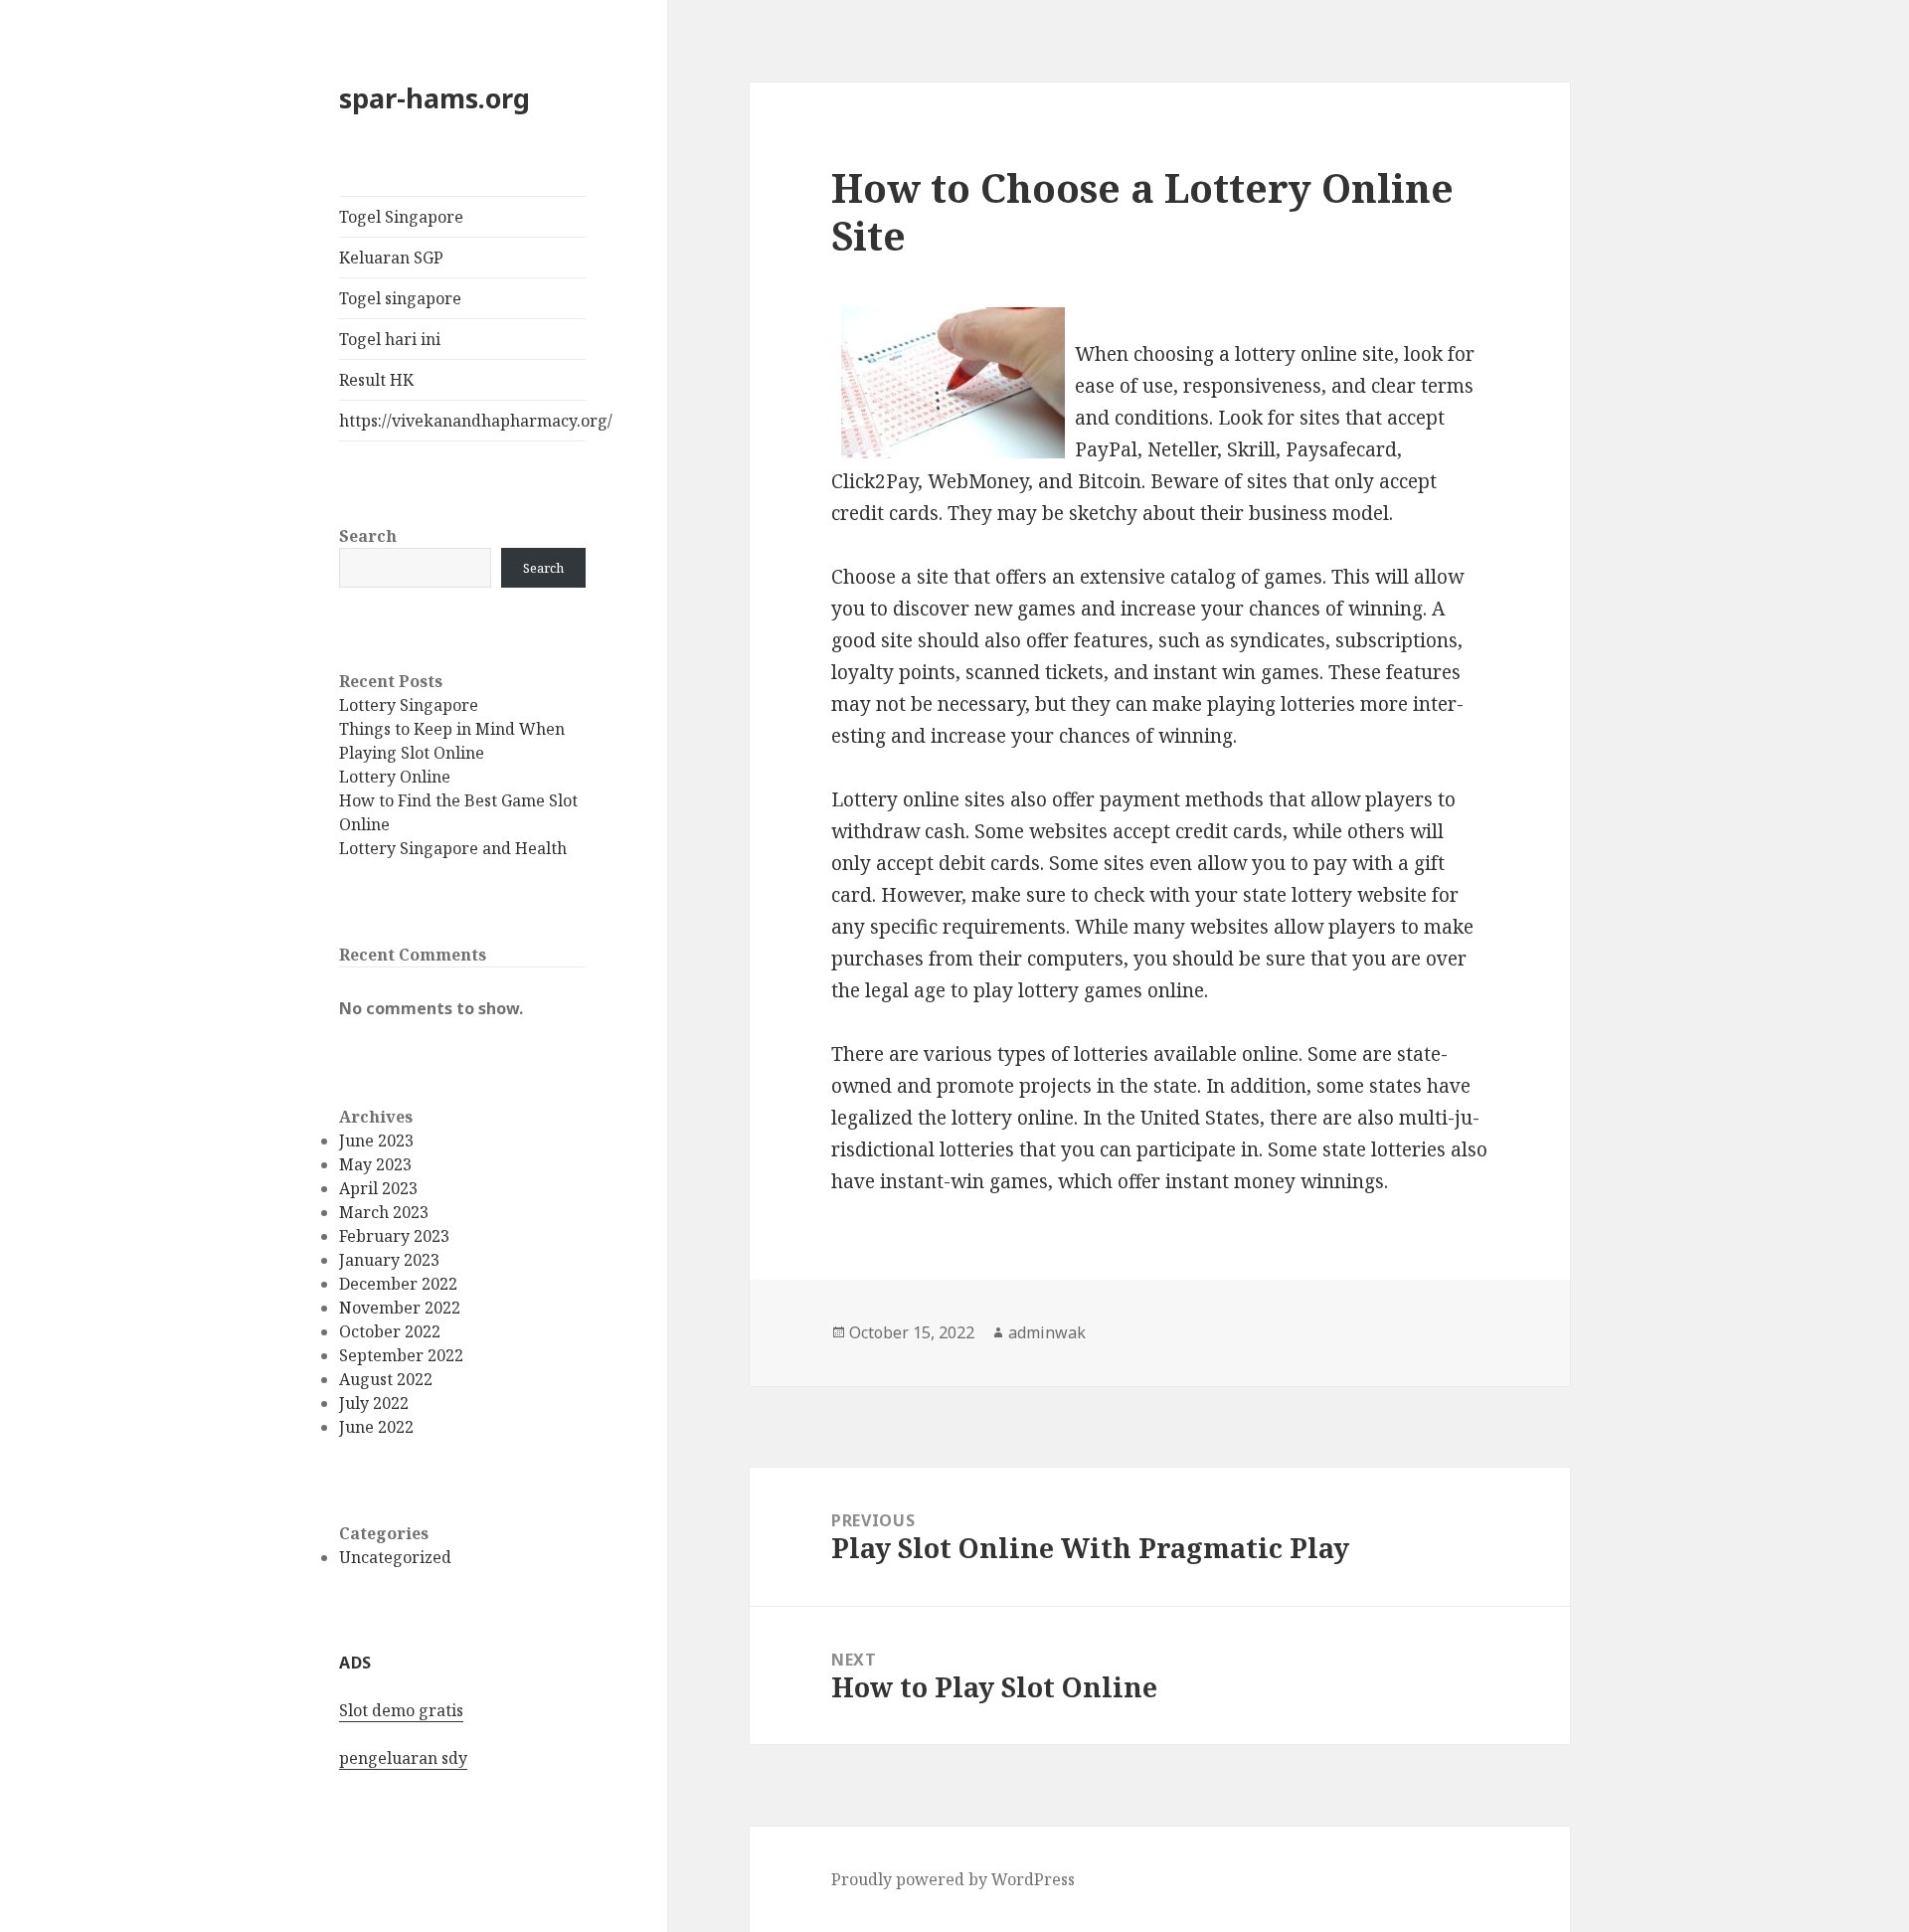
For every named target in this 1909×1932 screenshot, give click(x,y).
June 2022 (376, 1427)
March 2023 (384, 1212)
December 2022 (398, 1284)
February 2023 (394, 1236)
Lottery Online (395, 777)
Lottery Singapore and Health (453, 848)
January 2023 (389, 1260)
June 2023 (376, 1141)
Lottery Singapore (409, 705)
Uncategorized (395, 1557)
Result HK (376, 380)
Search (368, 536)
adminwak (1047, 1332)
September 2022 (401, 1355)
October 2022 (390, 1331)
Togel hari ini (390, 339)
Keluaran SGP (391, 258)
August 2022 (386, 1379)
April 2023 (378, 1188)
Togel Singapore (401, 217)
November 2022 (400, 1308)
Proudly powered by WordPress (953, 1879)
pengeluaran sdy (403, 1758)
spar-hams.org (434, 98)
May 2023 (375, 1164)
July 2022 (374, 1403)
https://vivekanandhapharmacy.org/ (462, 421)
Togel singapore (400, 298)
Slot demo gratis (401, 1710)
